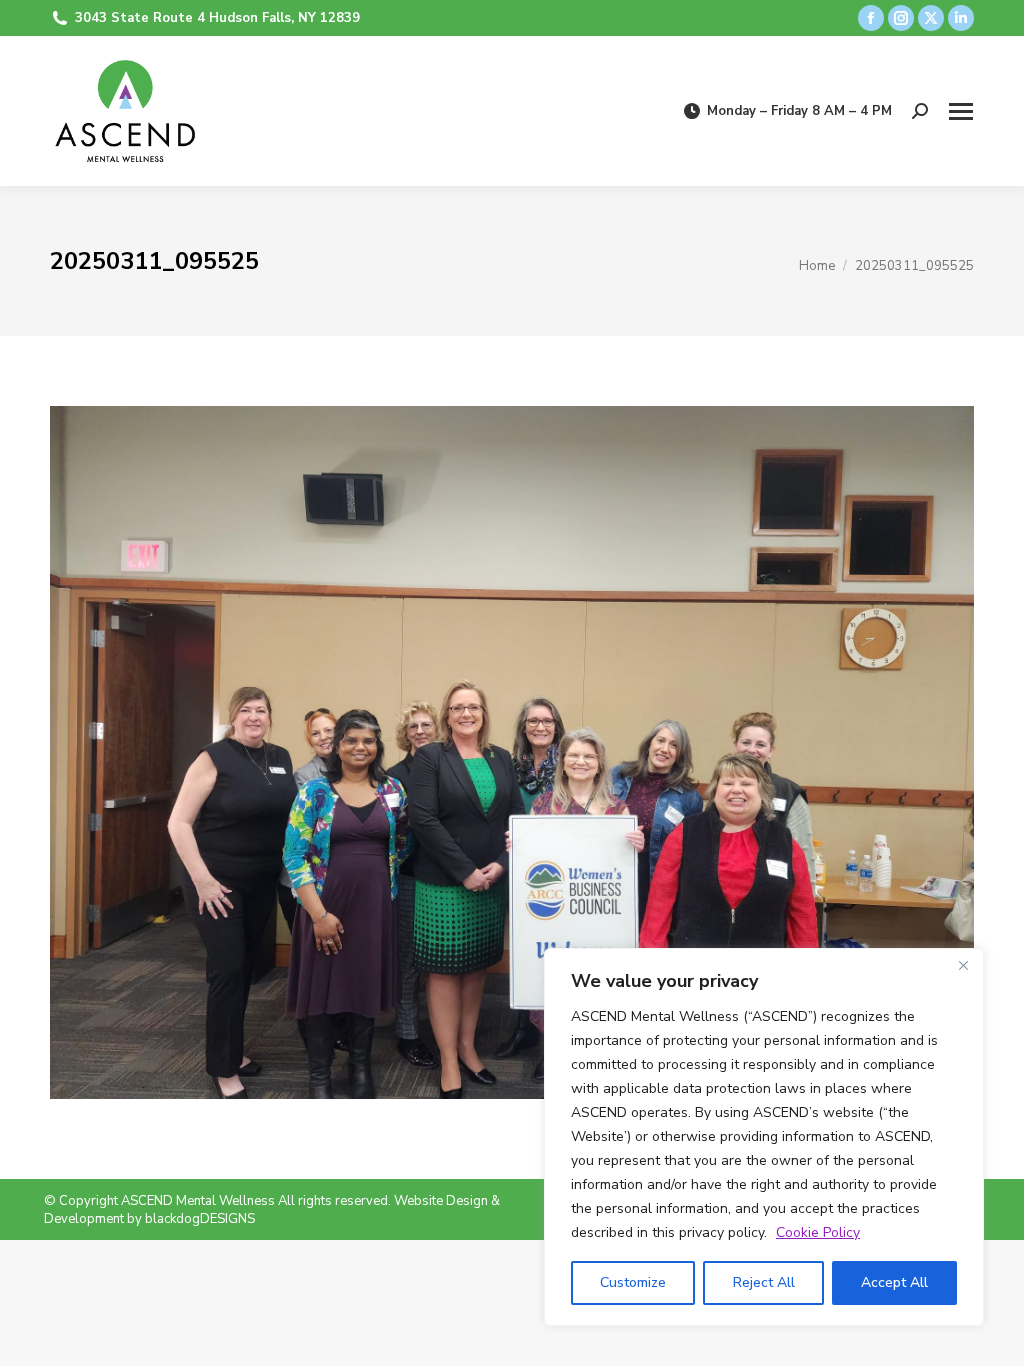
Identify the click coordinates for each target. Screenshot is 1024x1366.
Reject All (764, 1282)
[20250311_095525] (512, 752)
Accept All (894, 1282)
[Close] (963, 965)
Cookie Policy (818, 1232)
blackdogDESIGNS (200, 1219)
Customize (633, 1282)
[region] (764, 1137)
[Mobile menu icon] (961, 111)
